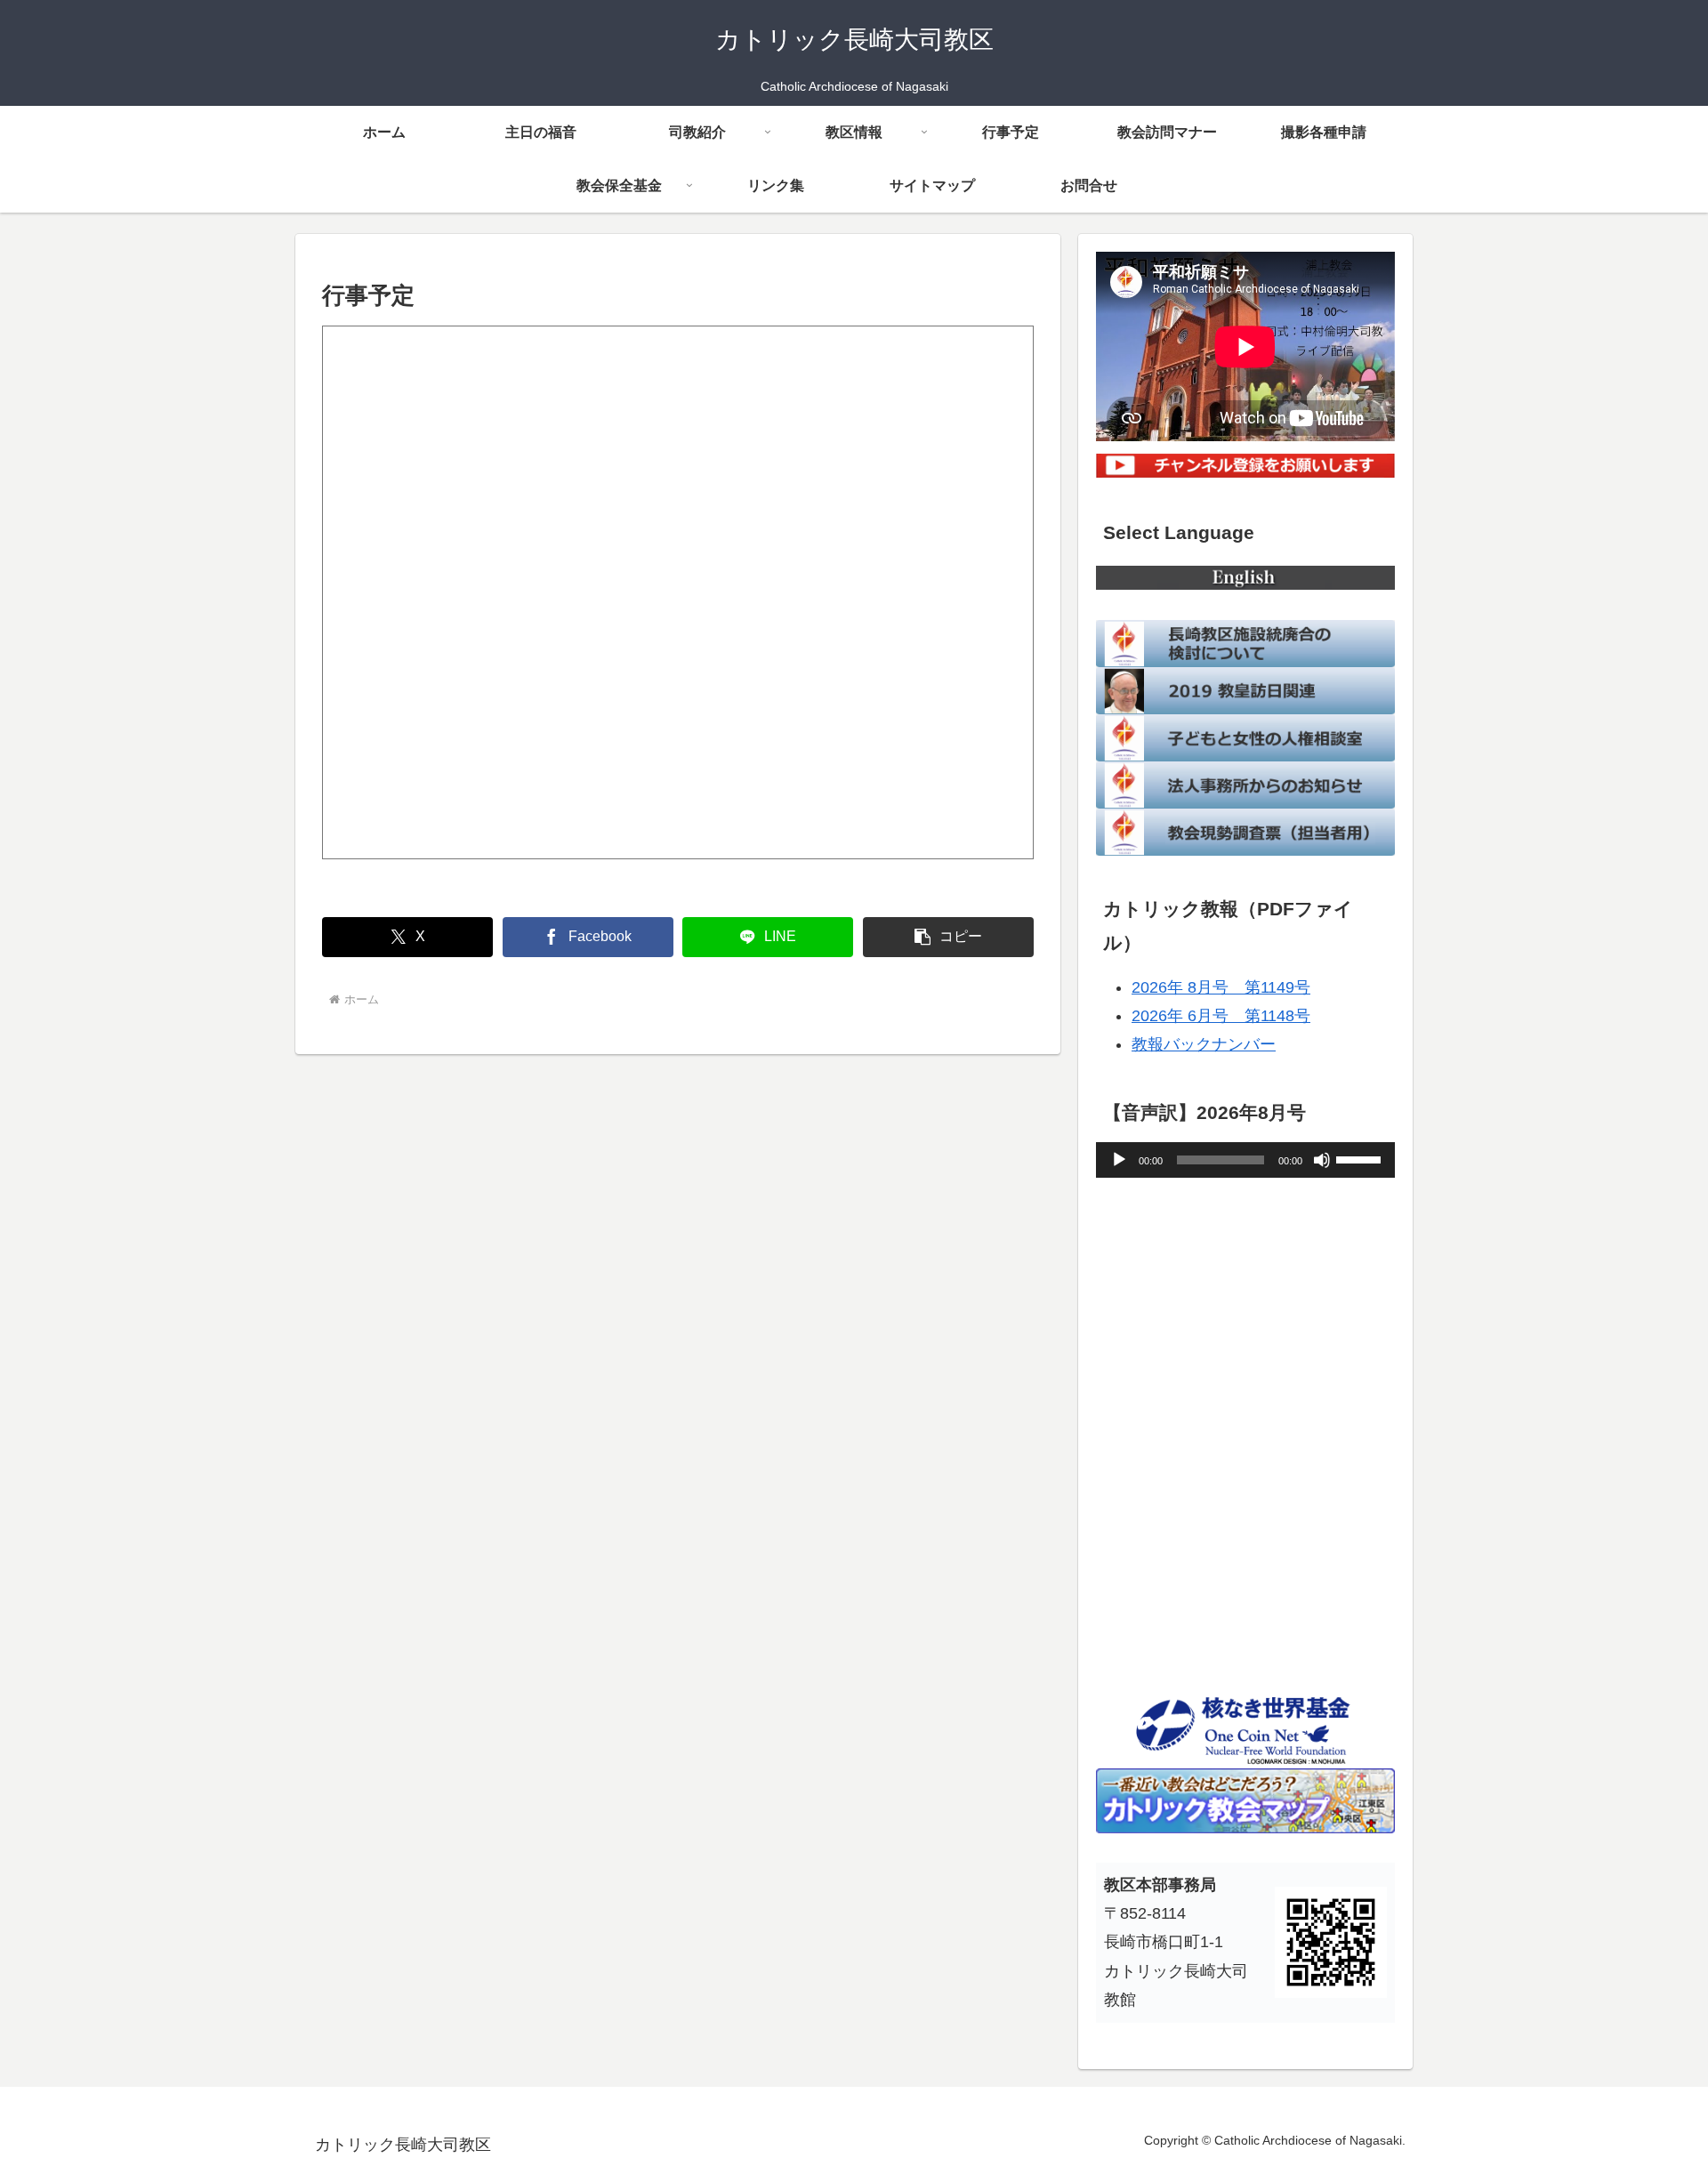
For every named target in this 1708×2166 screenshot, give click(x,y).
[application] (1245, 1160)
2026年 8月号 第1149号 (1221, 987)
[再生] (1119, 1160)
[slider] (1361, 1158)
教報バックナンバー (1204, 1044)
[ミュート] (1322, 1160)
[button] (948, 937)
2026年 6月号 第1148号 (1221, 1016)
